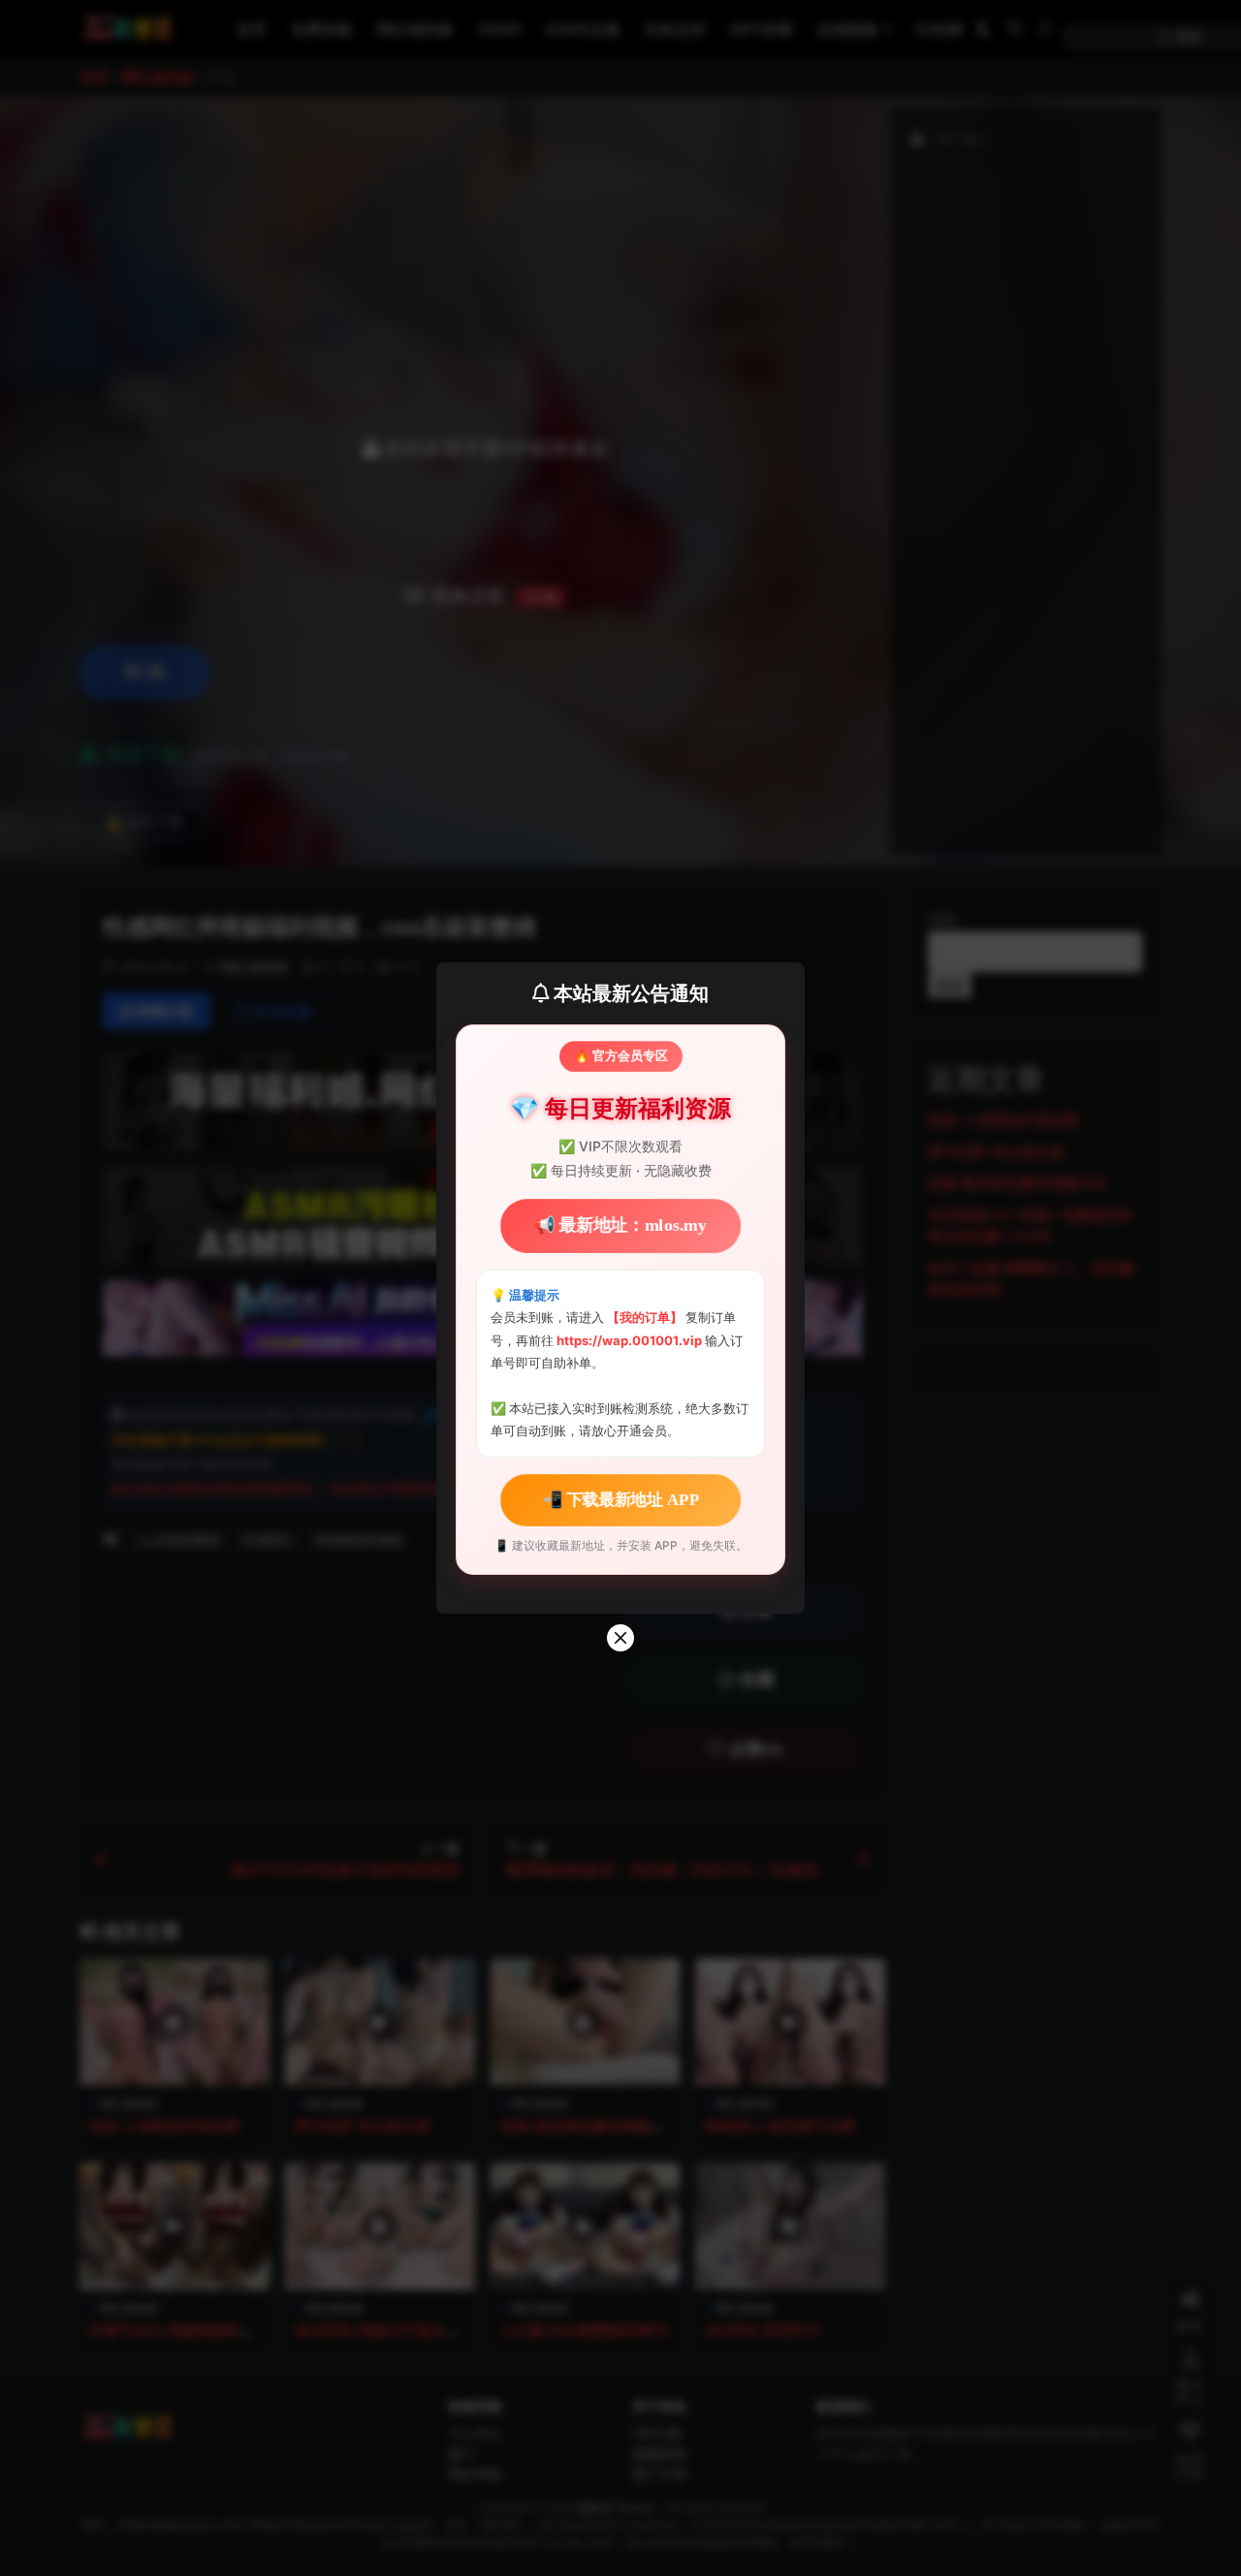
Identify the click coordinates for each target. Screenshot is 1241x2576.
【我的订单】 (645, 1317)
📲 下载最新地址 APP (620, 1500)
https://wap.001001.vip (631, 1340)
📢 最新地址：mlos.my (620, 1225)
